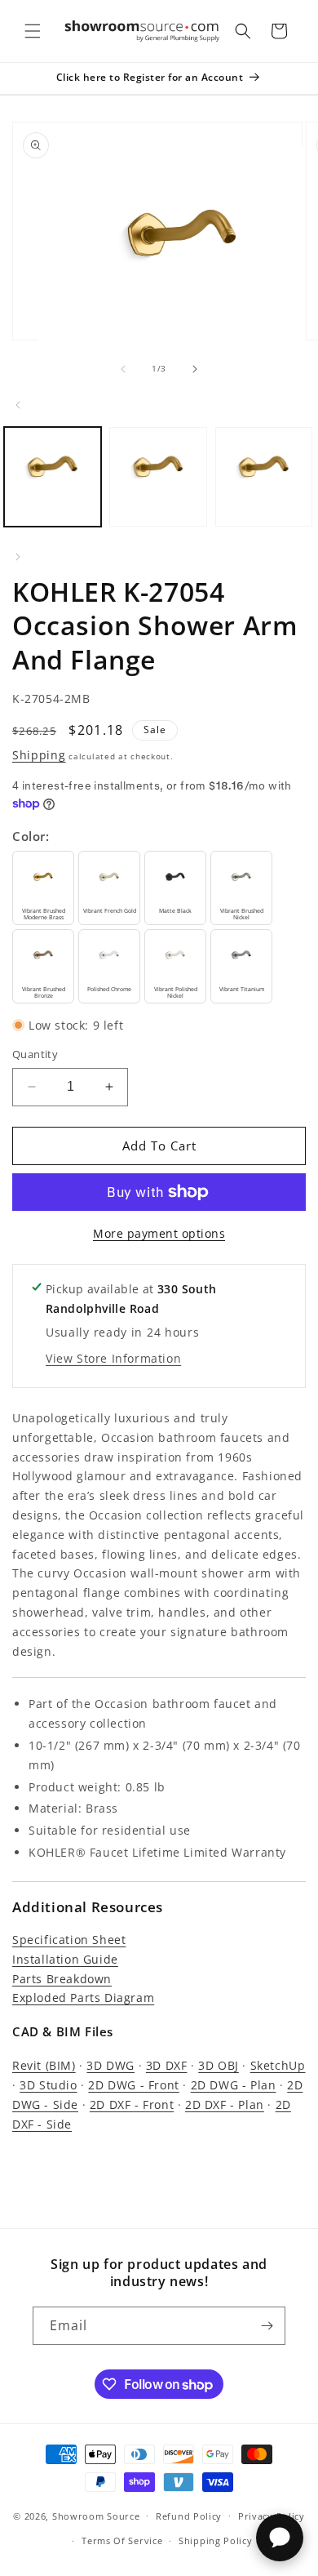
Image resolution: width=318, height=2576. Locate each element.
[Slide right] (195, 369)
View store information (113, 1358)
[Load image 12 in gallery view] (158, 477)
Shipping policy (216, 2540)
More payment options (159, 1233)
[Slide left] (123, 369)
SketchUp (278, 2065)
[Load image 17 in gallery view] (264, 477)
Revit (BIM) (44, 2065)
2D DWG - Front (133, 2085)
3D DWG (110, 2065)
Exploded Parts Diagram (83, 1998)
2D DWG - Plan (234, 2085)
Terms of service (122, 2540)
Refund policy (189, 2516)
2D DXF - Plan (225, 2104)
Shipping (39, 755)
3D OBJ (219, 2065)
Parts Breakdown (62, 1979)
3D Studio (48, 2085)
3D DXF (167, 2065)
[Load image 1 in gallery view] (53, 477)
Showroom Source (96, 2515)
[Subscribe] (267, 2326)
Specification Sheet (69, 1940)
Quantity (35, 1054)
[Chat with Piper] (280, 2538)
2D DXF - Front (132, 2104)
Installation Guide (65, 1959)
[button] (33, 31)
